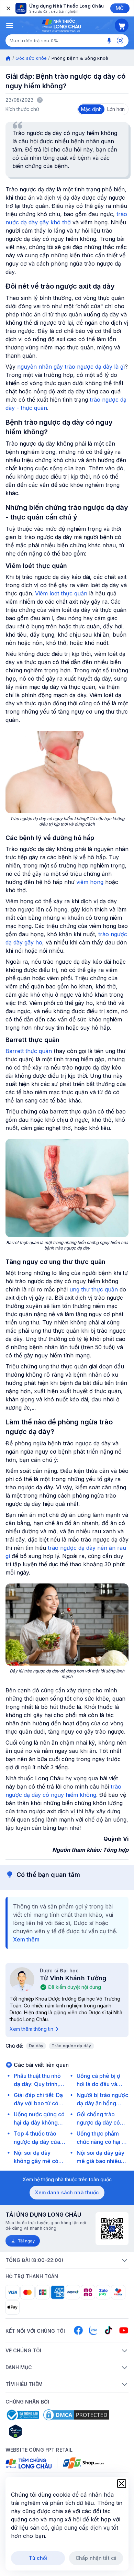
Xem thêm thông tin (31, 2029)
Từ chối (38, 2558)
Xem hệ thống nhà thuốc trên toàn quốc (67, 2179)
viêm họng (90, 882)
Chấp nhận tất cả (96, 2558)
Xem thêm (26, 1939)
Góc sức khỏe (31, 58)
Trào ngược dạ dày (71, 2046)
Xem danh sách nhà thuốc (67, 2192)
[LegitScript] (40, 2431)
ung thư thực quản (94, 1289)
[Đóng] (8, 8)
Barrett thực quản (29, 1051)
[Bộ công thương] (22, 2415)
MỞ (120, 8)
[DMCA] (76, 2415)
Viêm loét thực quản (61, 593)
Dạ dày (36, 2046)
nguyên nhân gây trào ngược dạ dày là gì (71, 367)
